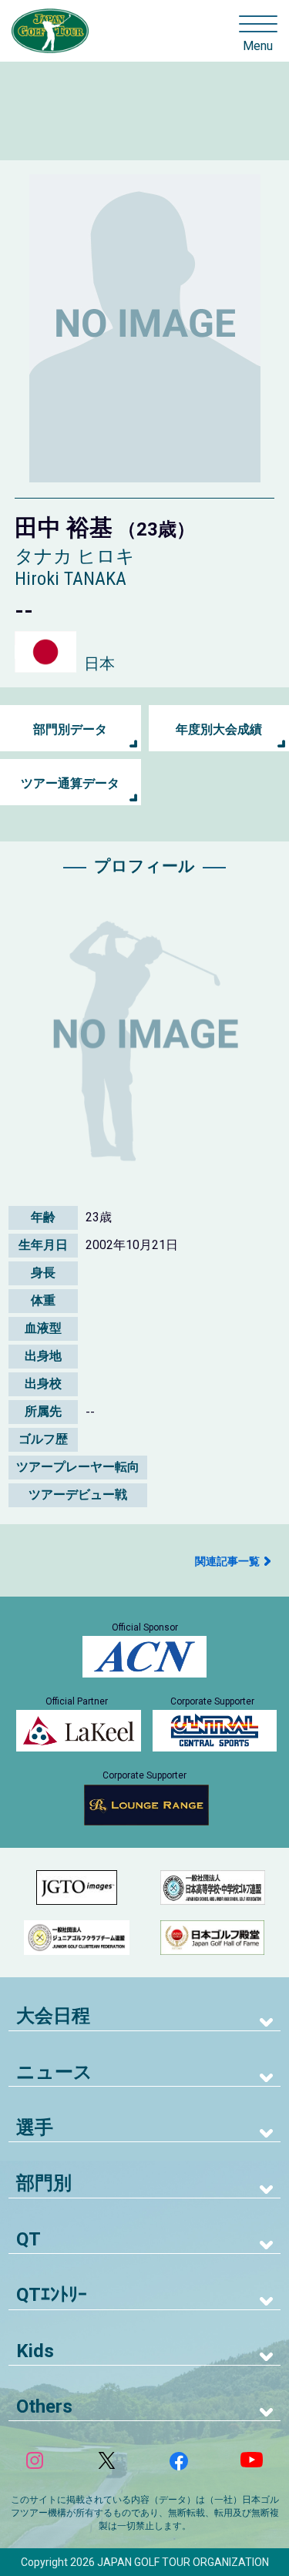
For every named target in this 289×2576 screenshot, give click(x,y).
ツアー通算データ (70, 783)
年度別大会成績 (219, 729)
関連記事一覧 (227, 1561)
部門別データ (70, 729)
